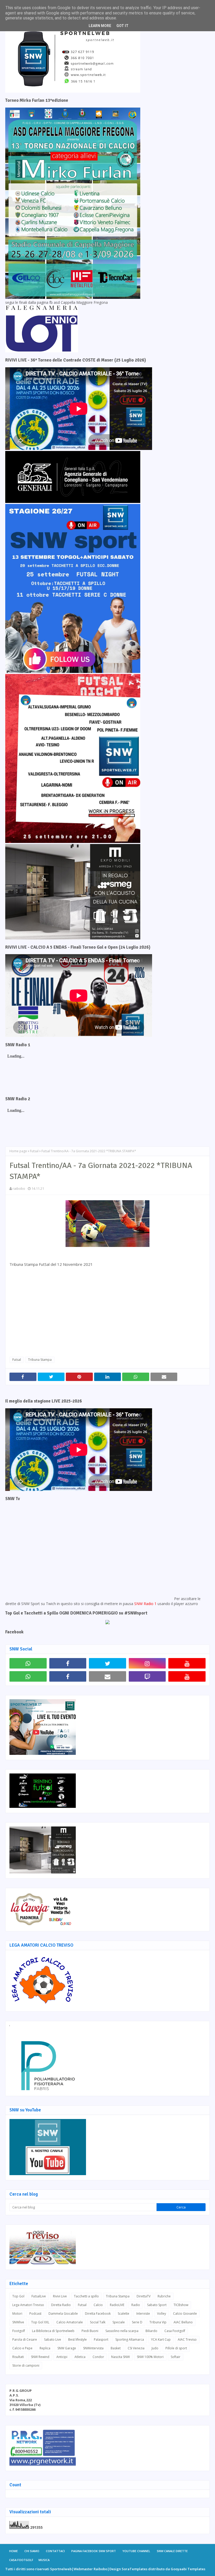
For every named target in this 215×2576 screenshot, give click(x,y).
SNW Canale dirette (172, 2551)
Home (14, 2551)
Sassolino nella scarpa (122, 2331)
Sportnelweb (61, 2569)
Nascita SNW (120, 2357)
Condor (98, 2357)
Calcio (98, 2305)
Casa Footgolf (175, 2331)
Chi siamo (32, 2551)
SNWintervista (93, 2348)
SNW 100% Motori (150, 2357)
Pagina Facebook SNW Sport (94, 2551)
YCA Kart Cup (161, 2339)
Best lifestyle (77, 2339)
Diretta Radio (61, 2305)
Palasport (101, 2339)
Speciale (119, 2322)
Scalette (123, 2314)
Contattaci (55, 2551)
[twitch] (147, 1676)
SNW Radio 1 (145, 1604)
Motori (17, 2314)
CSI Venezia (136, 2348)
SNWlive (18, 2322)
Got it (122, 26)
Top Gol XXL (40, 2322)
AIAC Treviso (187, 2339)
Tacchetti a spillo (86, 2296)
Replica (45, 2348)
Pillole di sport (176, 2348)
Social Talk (98, 2322)
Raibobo (100, 2569)
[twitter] (107, 1663)
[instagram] (147, 1663)
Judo (155, 2348)
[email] (107, 1676)
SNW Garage (67, 2348)
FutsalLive (39, 2296)
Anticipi (62, 2357)
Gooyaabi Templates (188, 2569)
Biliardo (151, 2331)
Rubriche (164, 2296)
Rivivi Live (60, 2296)
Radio (136, 2305)
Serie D (137, 2322)
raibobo (19, 1188)
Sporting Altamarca (130, 2339)
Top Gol (18, 2296)
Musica (44, 2560)
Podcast (35, 2314)
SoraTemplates (135, 2569)
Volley (162, 2314)
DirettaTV (144, 2296)
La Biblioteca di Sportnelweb (53, 2331)
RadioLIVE (117, 2305)
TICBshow (181, 2305)
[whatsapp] (28, 1663)
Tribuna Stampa (40, 1360)
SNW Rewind (40, 2357)
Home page (18, 1151)
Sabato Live (53, 2339)
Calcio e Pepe (22, 2348)
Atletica (80, 2357)
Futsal (34, 1151)
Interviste (143, 2314)
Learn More (100, 26)
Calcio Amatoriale (70, 2322)
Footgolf (19, 2331)
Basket (116, 2348)
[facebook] (68, 1663)
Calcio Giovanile (185, 2314)
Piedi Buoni (90, 2331)
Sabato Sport (157, 2305)
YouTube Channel (136, 2551)
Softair (176, 2357)
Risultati (18, 2357)
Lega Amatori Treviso (28, 2305)
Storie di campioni (26, 2365)
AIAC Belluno (183, 2322)
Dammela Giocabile (63, 2314)
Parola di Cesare (25, 2339)
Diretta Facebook (98, 2314)
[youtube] (187, 1663)
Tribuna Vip (158, 2322)
